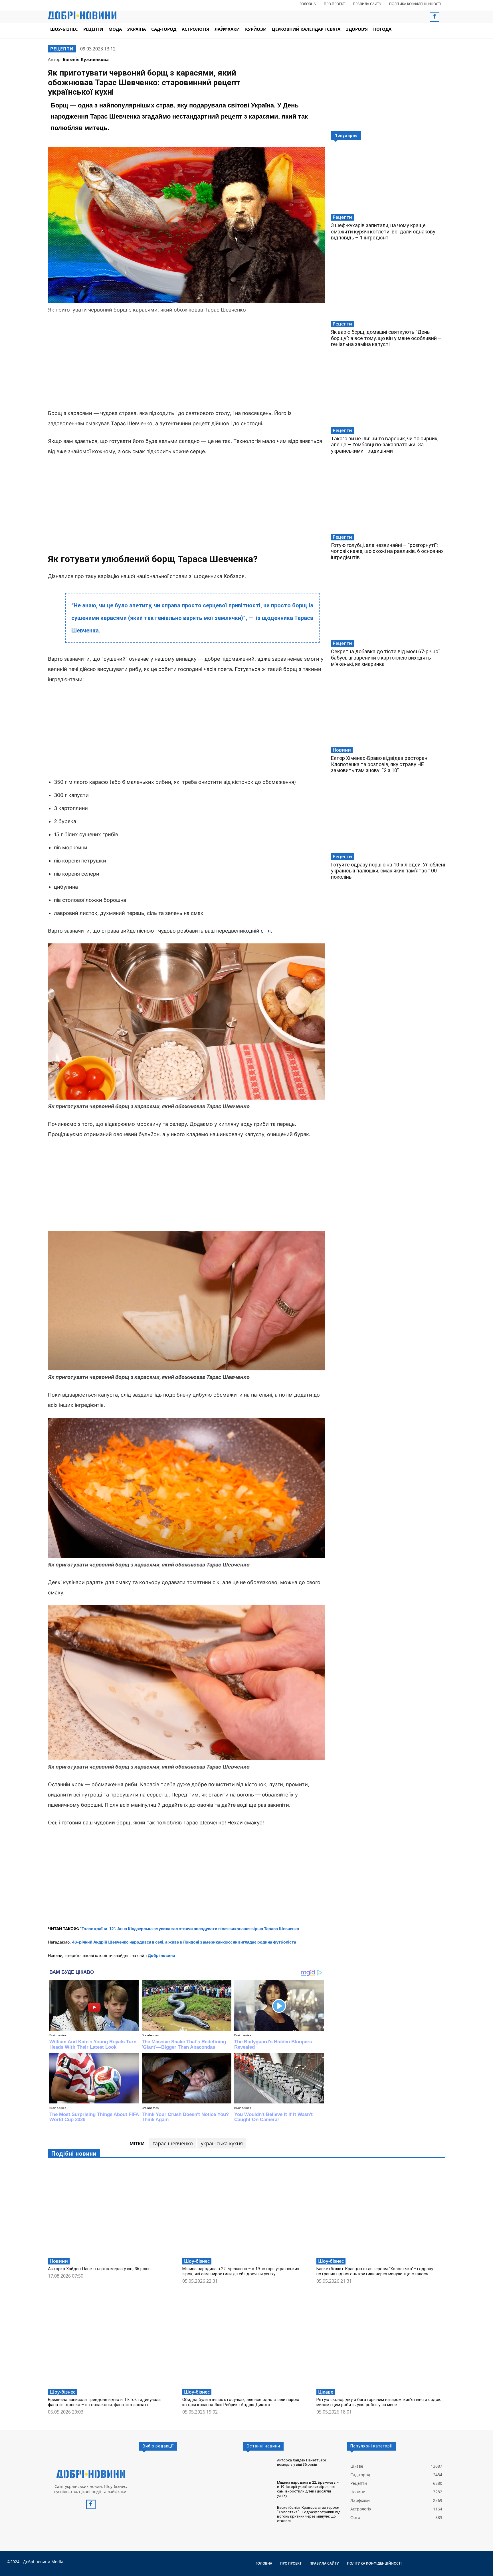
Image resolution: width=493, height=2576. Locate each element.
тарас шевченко (173, 2143)
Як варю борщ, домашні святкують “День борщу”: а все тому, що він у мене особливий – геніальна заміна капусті (386, 338)
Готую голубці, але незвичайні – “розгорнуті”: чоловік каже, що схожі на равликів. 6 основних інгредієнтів (387, 551)
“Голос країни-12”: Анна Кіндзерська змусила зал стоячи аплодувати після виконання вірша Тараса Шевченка (189, 1929)
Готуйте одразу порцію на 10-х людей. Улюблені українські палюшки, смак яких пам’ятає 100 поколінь (388, 871)
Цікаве (326, 2392)
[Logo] (91, 2474)
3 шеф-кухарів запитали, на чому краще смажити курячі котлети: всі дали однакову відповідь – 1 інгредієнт (383, 231)
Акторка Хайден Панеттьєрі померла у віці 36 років (99, 2269)
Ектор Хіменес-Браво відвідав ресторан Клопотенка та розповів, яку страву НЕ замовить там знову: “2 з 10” (379, 764)
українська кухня (222, 2143)
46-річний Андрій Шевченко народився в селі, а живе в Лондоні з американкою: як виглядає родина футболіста (184, 1942)
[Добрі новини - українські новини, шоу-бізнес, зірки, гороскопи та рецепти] (82, 15)
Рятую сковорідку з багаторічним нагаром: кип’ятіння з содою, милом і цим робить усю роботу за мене (379, 2402)
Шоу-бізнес (197, 2261)
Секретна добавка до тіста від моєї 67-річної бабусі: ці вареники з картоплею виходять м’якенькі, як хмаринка (385, 658)
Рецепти (62, 49)
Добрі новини (161, 1955)
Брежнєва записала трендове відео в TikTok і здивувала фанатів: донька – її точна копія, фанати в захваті (104, 2402)
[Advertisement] (187, 362)
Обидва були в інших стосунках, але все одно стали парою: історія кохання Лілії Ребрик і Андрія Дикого (241, 2402)
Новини (342, 750)
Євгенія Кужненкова (86, 59)
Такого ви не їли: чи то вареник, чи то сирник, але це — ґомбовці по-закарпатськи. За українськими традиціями (385, 445)
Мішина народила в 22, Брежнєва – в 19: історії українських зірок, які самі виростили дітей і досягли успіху (241, 2271)
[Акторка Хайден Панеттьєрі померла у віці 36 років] (112, 2210)
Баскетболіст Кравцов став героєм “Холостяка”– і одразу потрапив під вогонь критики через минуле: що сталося (375, 2271)
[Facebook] (435, 17)
